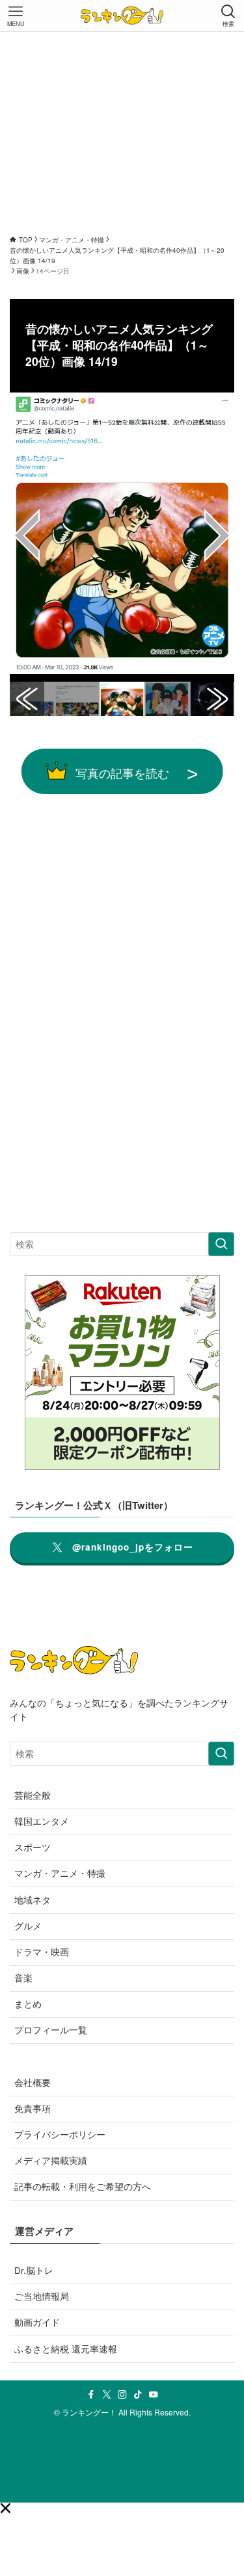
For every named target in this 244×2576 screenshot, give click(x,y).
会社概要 (33, 2082)
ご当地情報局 (42, 2296)
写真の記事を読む (122, 773)
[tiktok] (138, 2395)
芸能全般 (33, 1795)
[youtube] (154, 2395)
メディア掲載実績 (51, 2160)
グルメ (28, 1926)
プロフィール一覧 (51, 2030)
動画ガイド (37, 2322)
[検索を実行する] (221, 1244)
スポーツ (33, 1847)
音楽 (23, 1978)
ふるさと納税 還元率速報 (66, 2349)
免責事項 (33, 2108)
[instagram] (122, 2395)
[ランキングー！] (122, 16)
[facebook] (91, 2395)
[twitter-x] (107, 2395)
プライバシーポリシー (60, 2134)
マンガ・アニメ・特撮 (60, 1873)
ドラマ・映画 (42, 1952)
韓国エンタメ (42, 1821)
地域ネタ (33, 1900)
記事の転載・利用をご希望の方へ (83, 2186)
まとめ (28, 2004)
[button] (5, 2508)
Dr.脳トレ (34, 2270)
